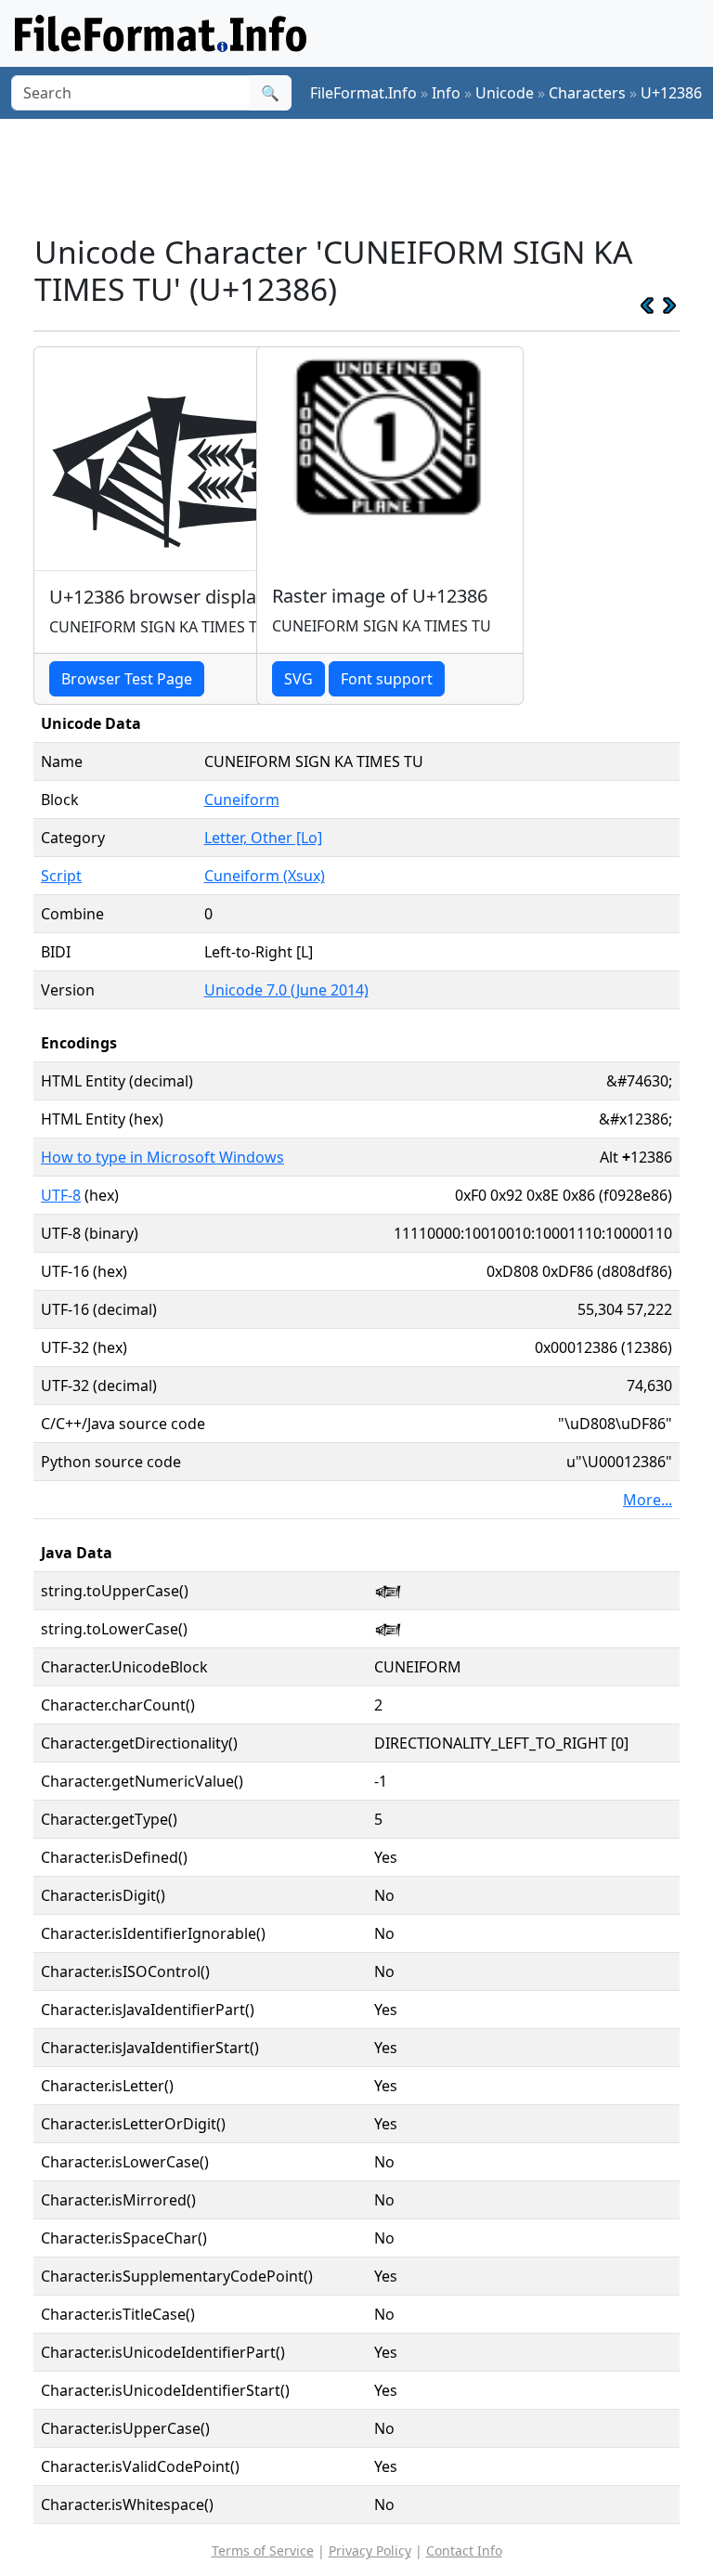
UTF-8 (61, 1195)
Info (446, 93)
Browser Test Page (127, 679)
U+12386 (671, 93)
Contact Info (464, 2550)
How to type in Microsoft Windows (162, 1157)
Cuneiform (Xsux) (265, 876)
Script (61, 876)
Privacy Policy (370, 2550)
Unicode (505, 93)
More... (648, 1500)
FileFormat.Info (363, 93)
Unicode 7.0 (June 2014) (286, 990)
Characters (587, 93)
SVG (298, 679)
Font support (387, 679)
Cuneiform (242, 800)
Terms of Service (263, 2550)
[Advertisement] (371, 176)
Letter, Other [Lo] (263, 838)
